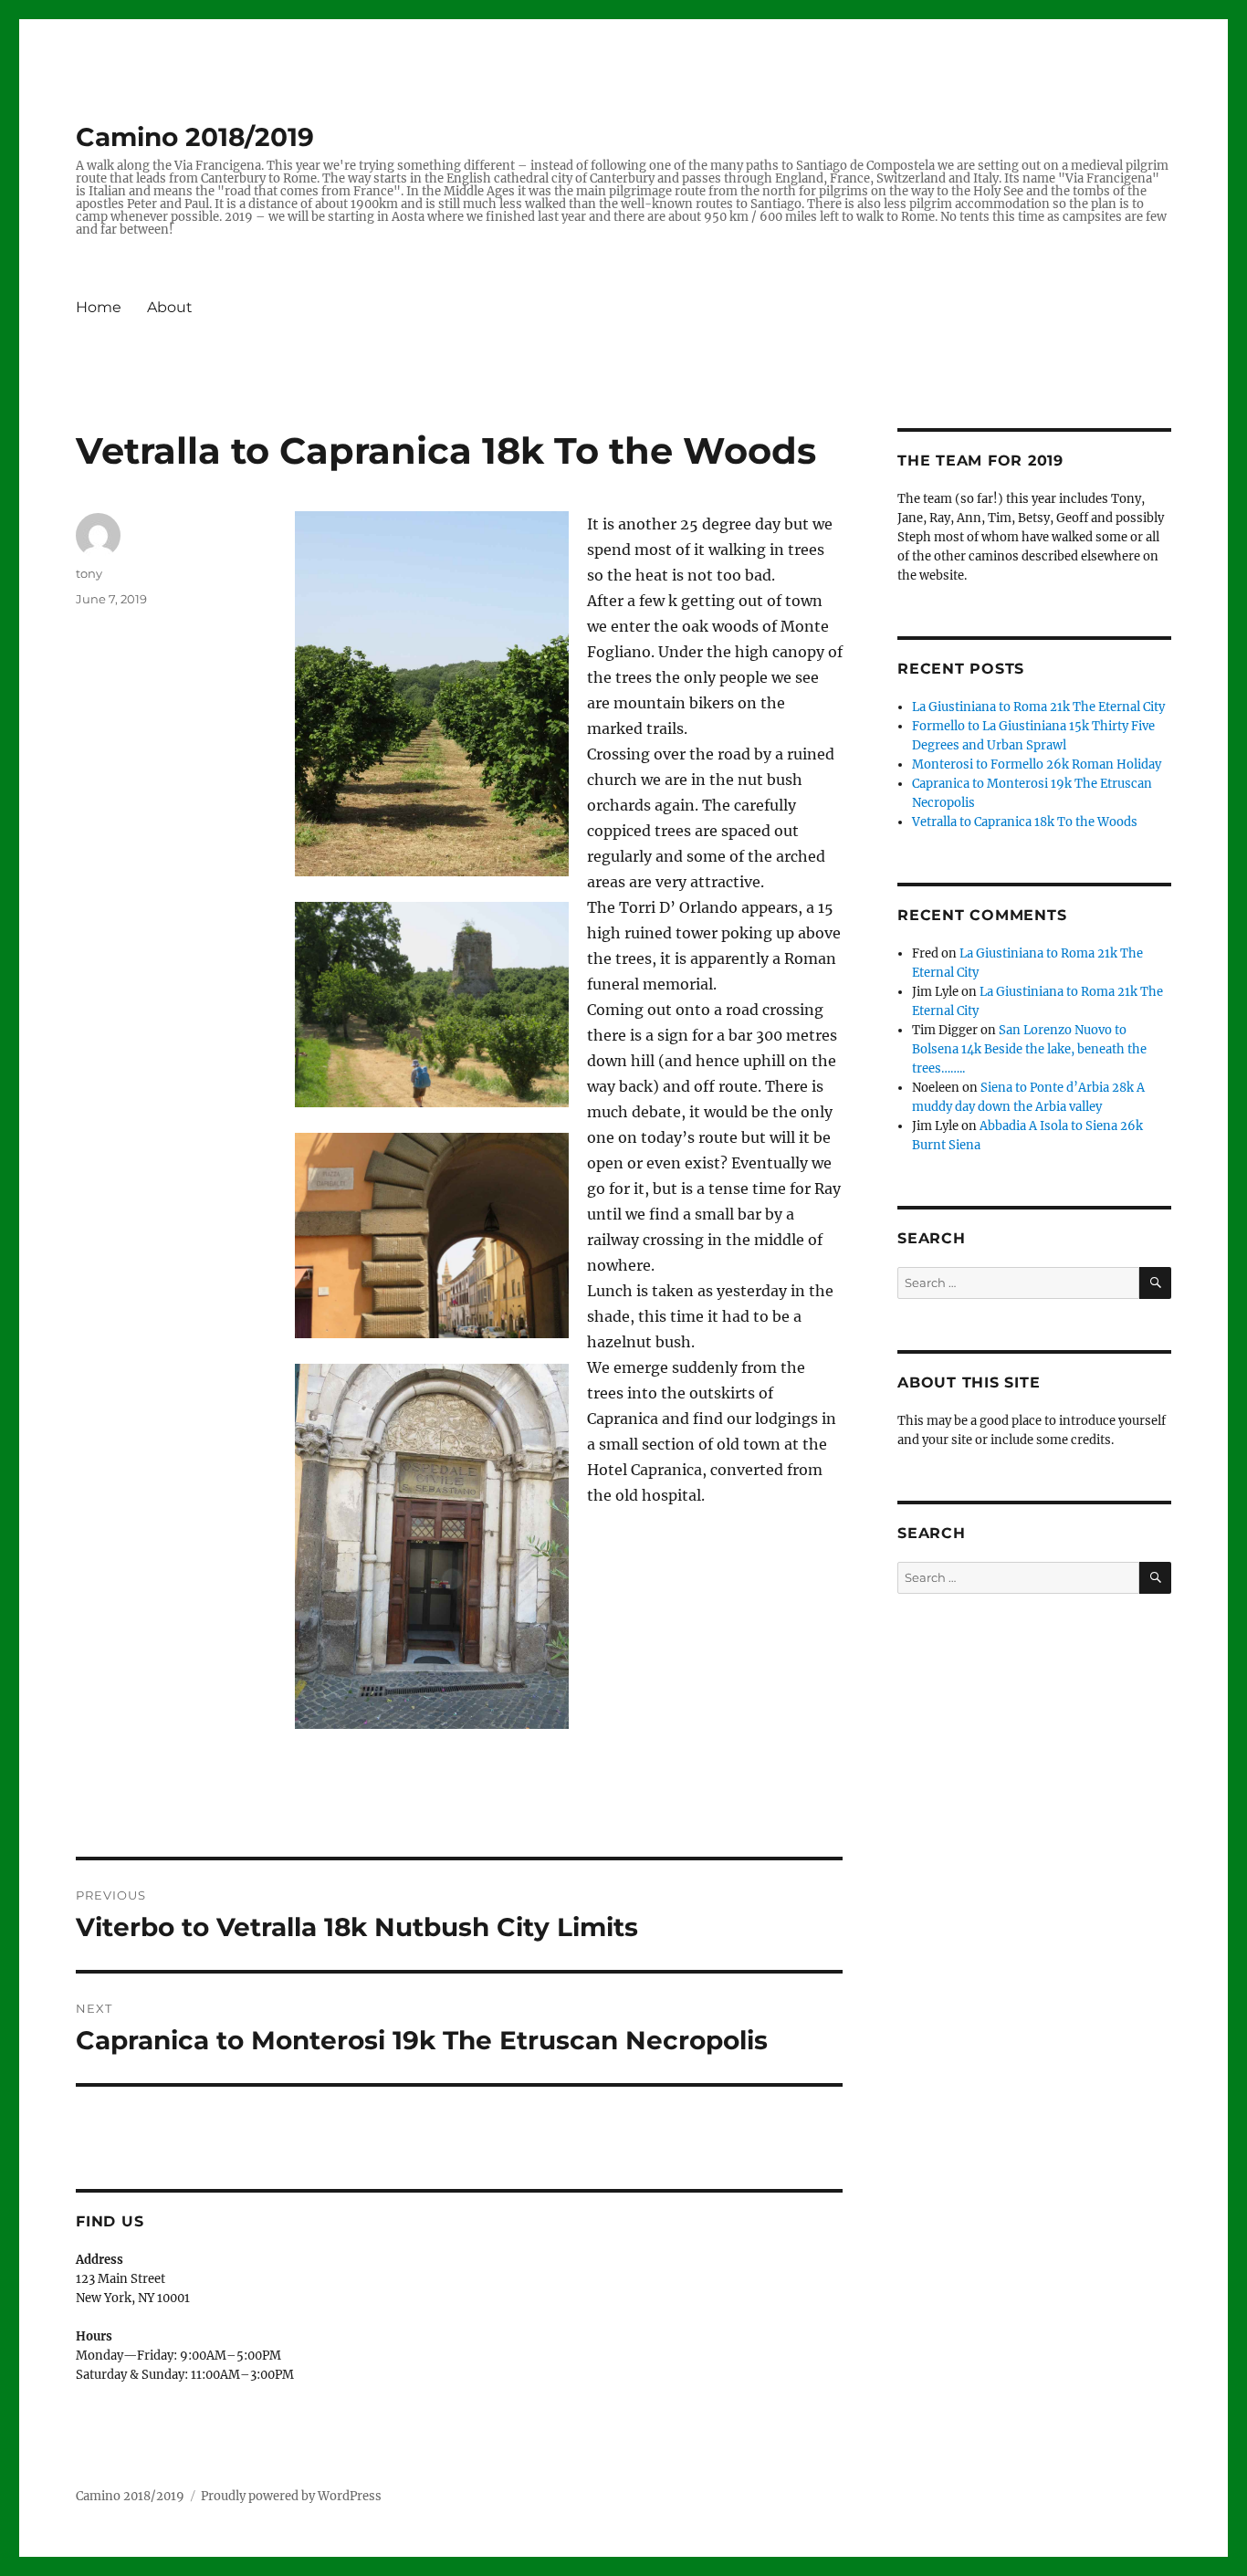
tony (89, 573)
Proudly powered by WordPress (291, 2496)
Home (99, 307)
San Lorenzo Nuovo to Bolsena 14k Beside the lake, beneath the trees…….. (1029, 1049)
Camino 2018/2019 (195, 137)
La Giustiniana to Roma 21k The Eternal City (1038, 707)
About (170, 307)
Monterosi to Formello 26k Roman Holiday (1037, 764)
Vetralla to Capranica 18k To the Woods (1025, 822)
